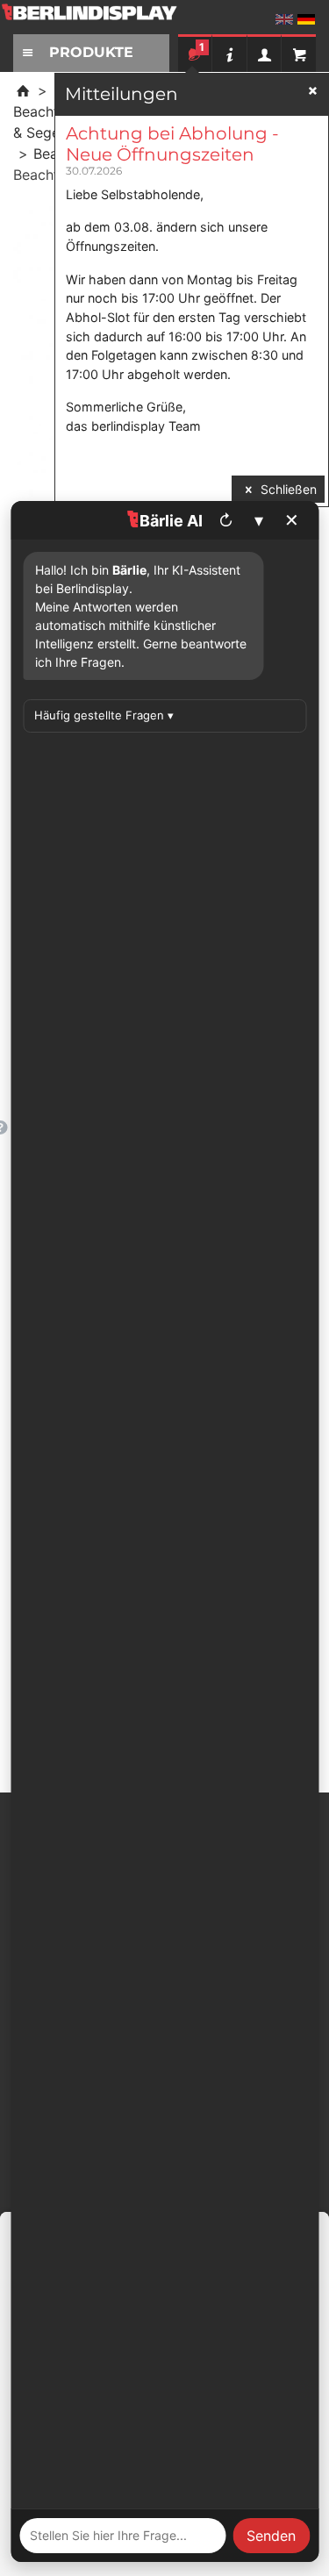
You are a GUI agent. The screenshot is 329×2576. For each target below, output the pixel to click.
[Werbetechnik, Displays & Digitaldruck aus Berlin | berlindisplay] (101, 19)
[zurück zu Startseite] (23, 90)
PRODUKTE (91, 52)
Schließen (287, 489)
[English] (284, 19)
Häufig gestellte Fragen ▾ (104, 715)
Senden (271, 2536)
